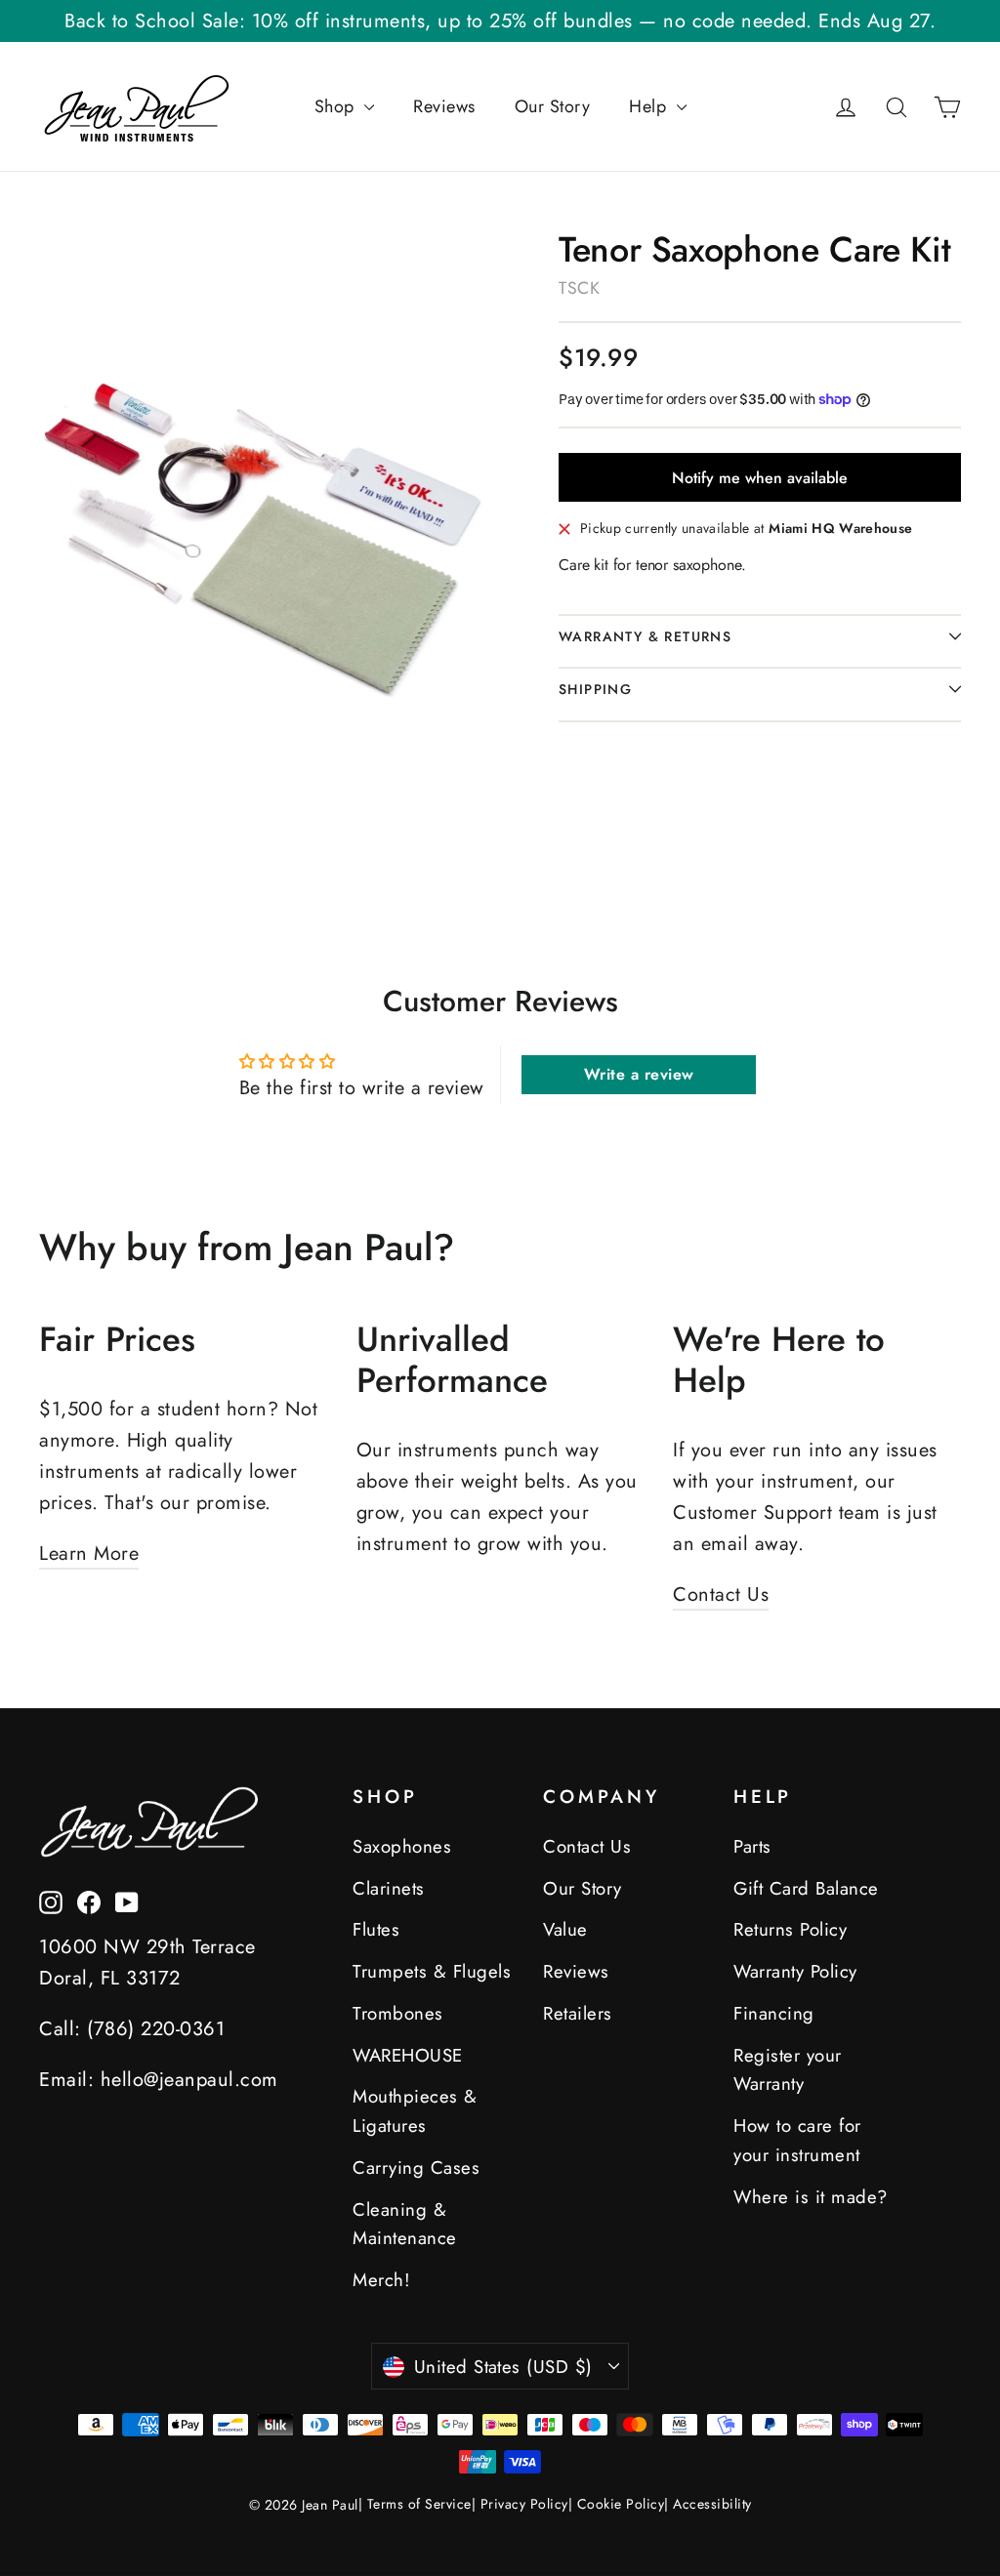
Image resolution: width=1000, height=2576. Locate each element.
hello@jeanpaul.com (189, 2080)
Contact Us (721, 1595)
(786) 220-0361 (156, 2029)
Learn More (89, 1554)
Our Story (553, 106)
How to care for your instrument (797, 2140)
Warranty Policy (795, 1971)
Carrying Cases (416, 2167)
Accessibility (712, 2504)
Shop (337, 106)
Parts (752, 1846)
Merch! (381, 2280)
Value (565, 1929)
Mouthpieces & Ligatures (415, 2111)
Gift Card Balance (806, 1888)
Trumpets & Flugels (432, 1971)
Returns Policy (790, 1929)
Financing (774, 2013)
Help (650, 106)
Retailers (578, 2013)
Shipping (595, 689)
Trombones (398, 2013)
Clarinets (389, 1888)
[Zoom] (262, 528)
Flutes (376, 1929)
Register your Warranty (788, 2070)
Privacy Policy (524, 2504)
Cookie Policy (621, 2504)
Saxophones (402, 1846)
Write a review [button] (639, 1074)
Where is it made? (811, 2197)
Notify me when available (760, 478)
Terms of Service (419, 2504)
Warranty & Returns (645, 636)
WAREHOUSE (408, 2055)
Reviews (444, 106)
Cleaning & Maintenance (405, 2224)
